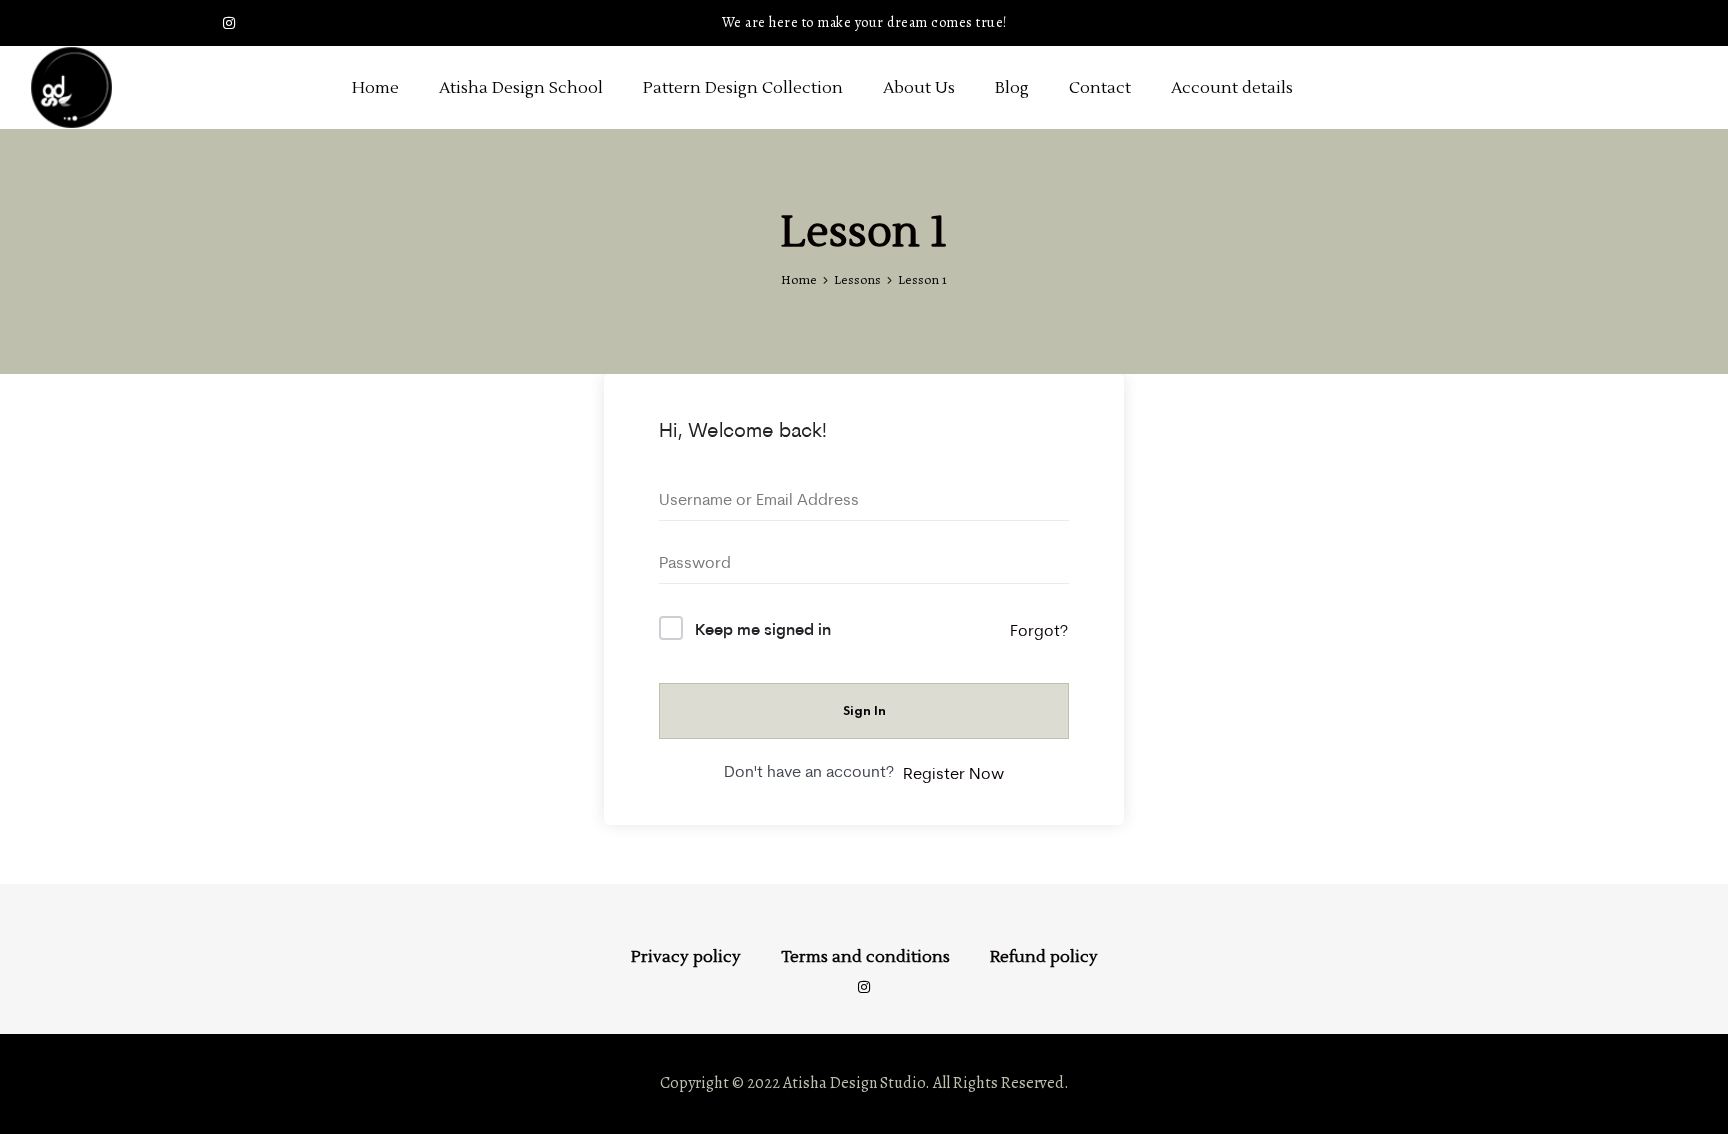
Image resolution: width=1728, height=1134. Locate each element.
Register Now (953, 773)
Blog (1012, 88)
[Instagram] (229, 23)
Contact (1100, 88)
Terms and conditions (865, 957)
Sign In (864, 710)
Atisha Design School (521, 88)
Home (375, 88)
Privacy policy (686, 957)
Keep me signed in (763, 628)
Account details (1232, 88)
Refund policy (1044, 957)
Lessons (857, 279)
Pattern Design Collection (743, 88)
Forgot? (1039, 630)
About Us (919, 88)
